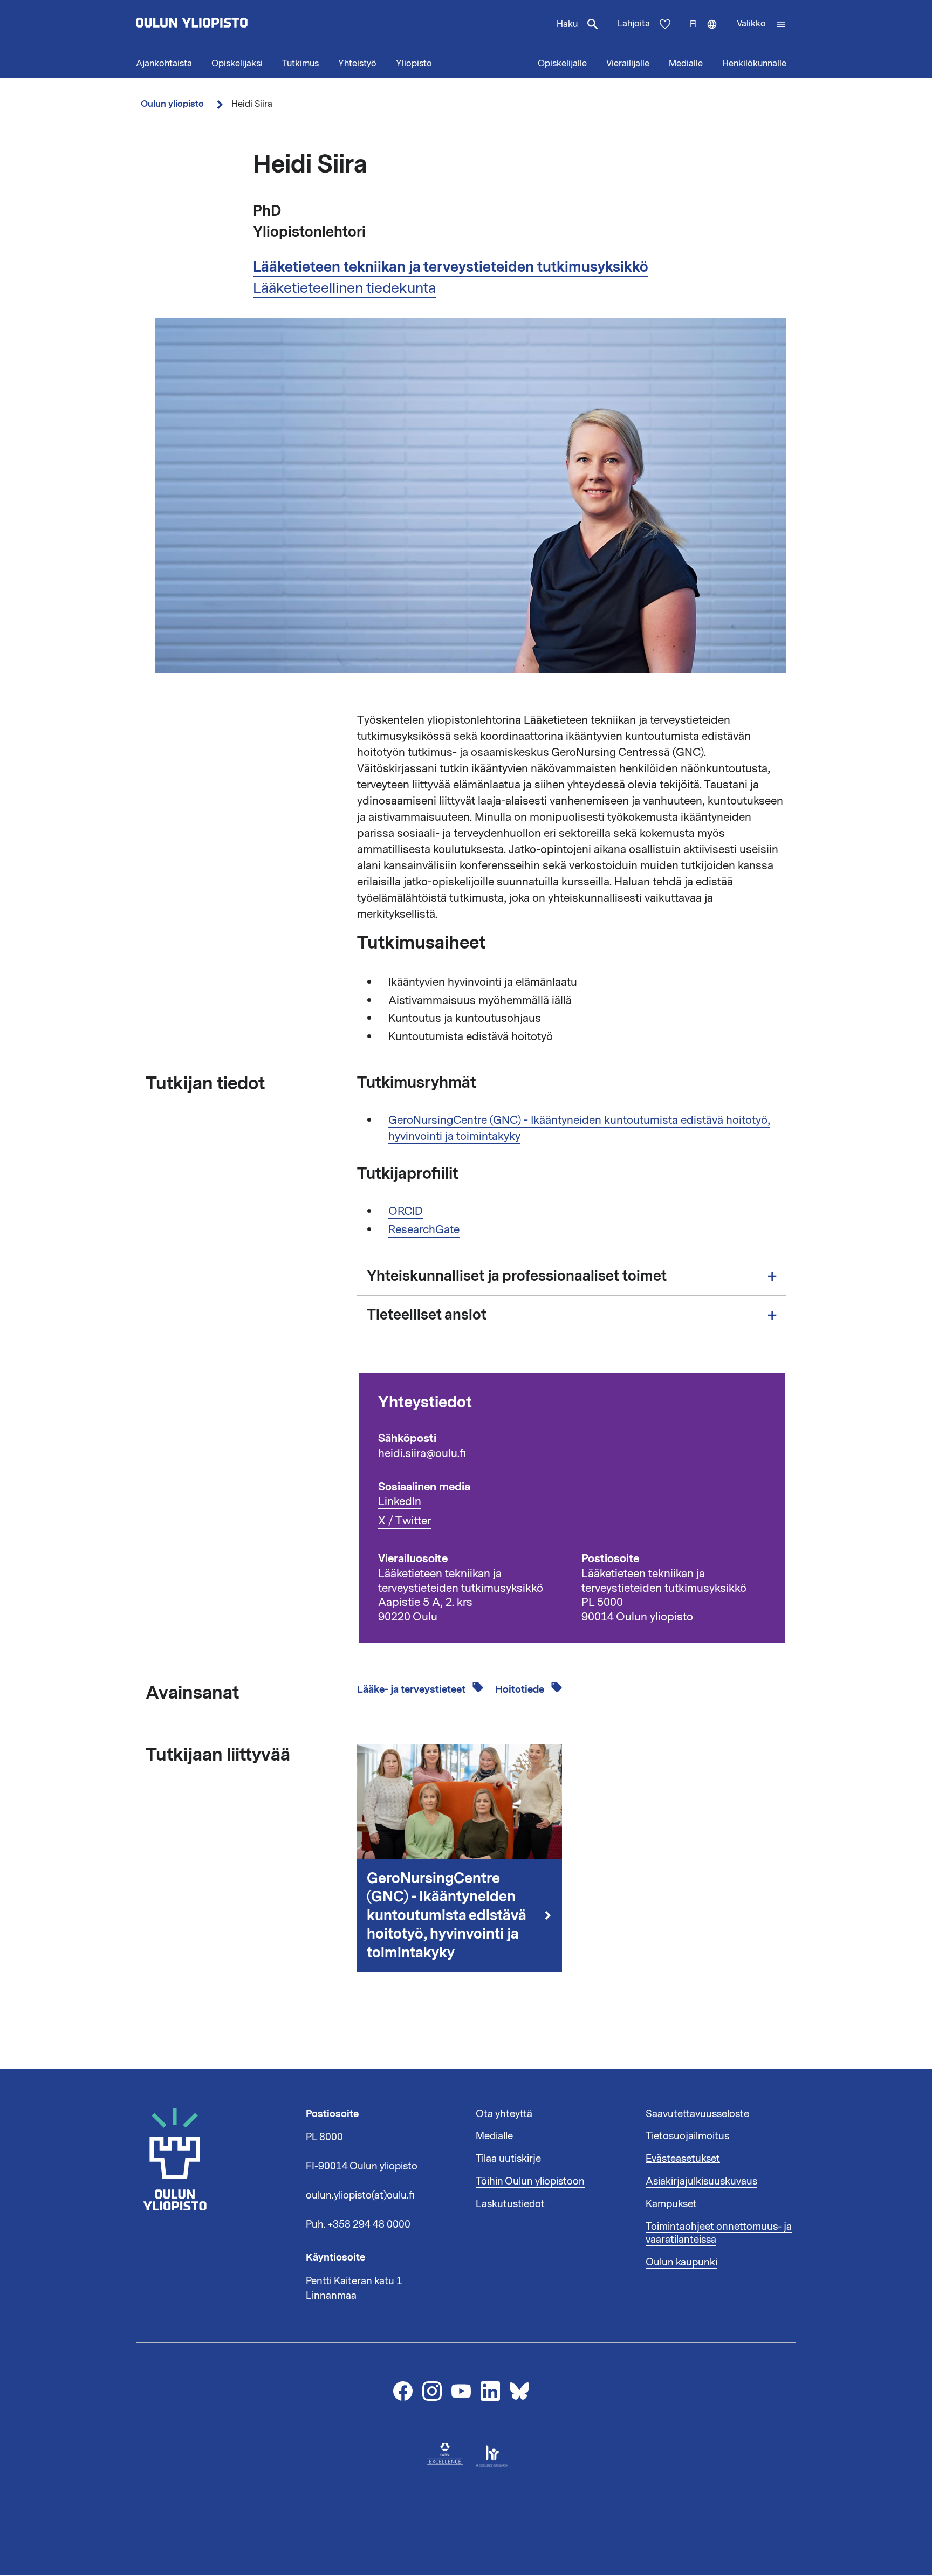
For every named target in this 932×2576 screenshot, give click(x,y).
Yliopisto (414, 64)
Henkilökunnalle (754, 64)
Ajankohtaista (164, 64)
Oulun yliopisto (172, 104)
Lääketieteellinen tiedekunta (344, 288)
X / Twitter (405, 1521)
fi (708, 33)
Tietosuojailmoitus (687, 2136)
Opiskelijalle (562, 64)
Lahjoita (634, 24)
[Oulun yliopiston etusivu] (227, 24)
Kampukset (671, 2204)
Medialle (686, 64)
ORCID (406, 1211)
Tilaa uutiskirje (508, 2159)
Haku (567, 24)
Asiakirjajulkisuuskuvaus (701, 2181)
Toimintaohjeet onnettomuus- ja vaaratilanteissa (719, 2233)
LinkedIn (400, 1502)
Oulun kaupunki (681, 2262)
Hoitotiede (521, 1689)
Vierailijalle (628, 64)
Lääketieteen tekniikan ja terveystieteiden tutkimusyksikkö (451, 267)
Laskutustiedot (510, 2204)
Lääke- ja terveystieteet (412, 1689)
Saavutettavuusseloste (697, 2114)
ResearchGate (424, 1229)
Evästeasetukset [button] (683, 2159)
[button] (762, 24)
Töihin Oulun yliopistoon (530, 2181)
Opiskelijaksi (237, 64)
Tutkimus (300, 64)
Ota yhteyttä (504, 2114)
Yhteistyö (357, 64)
